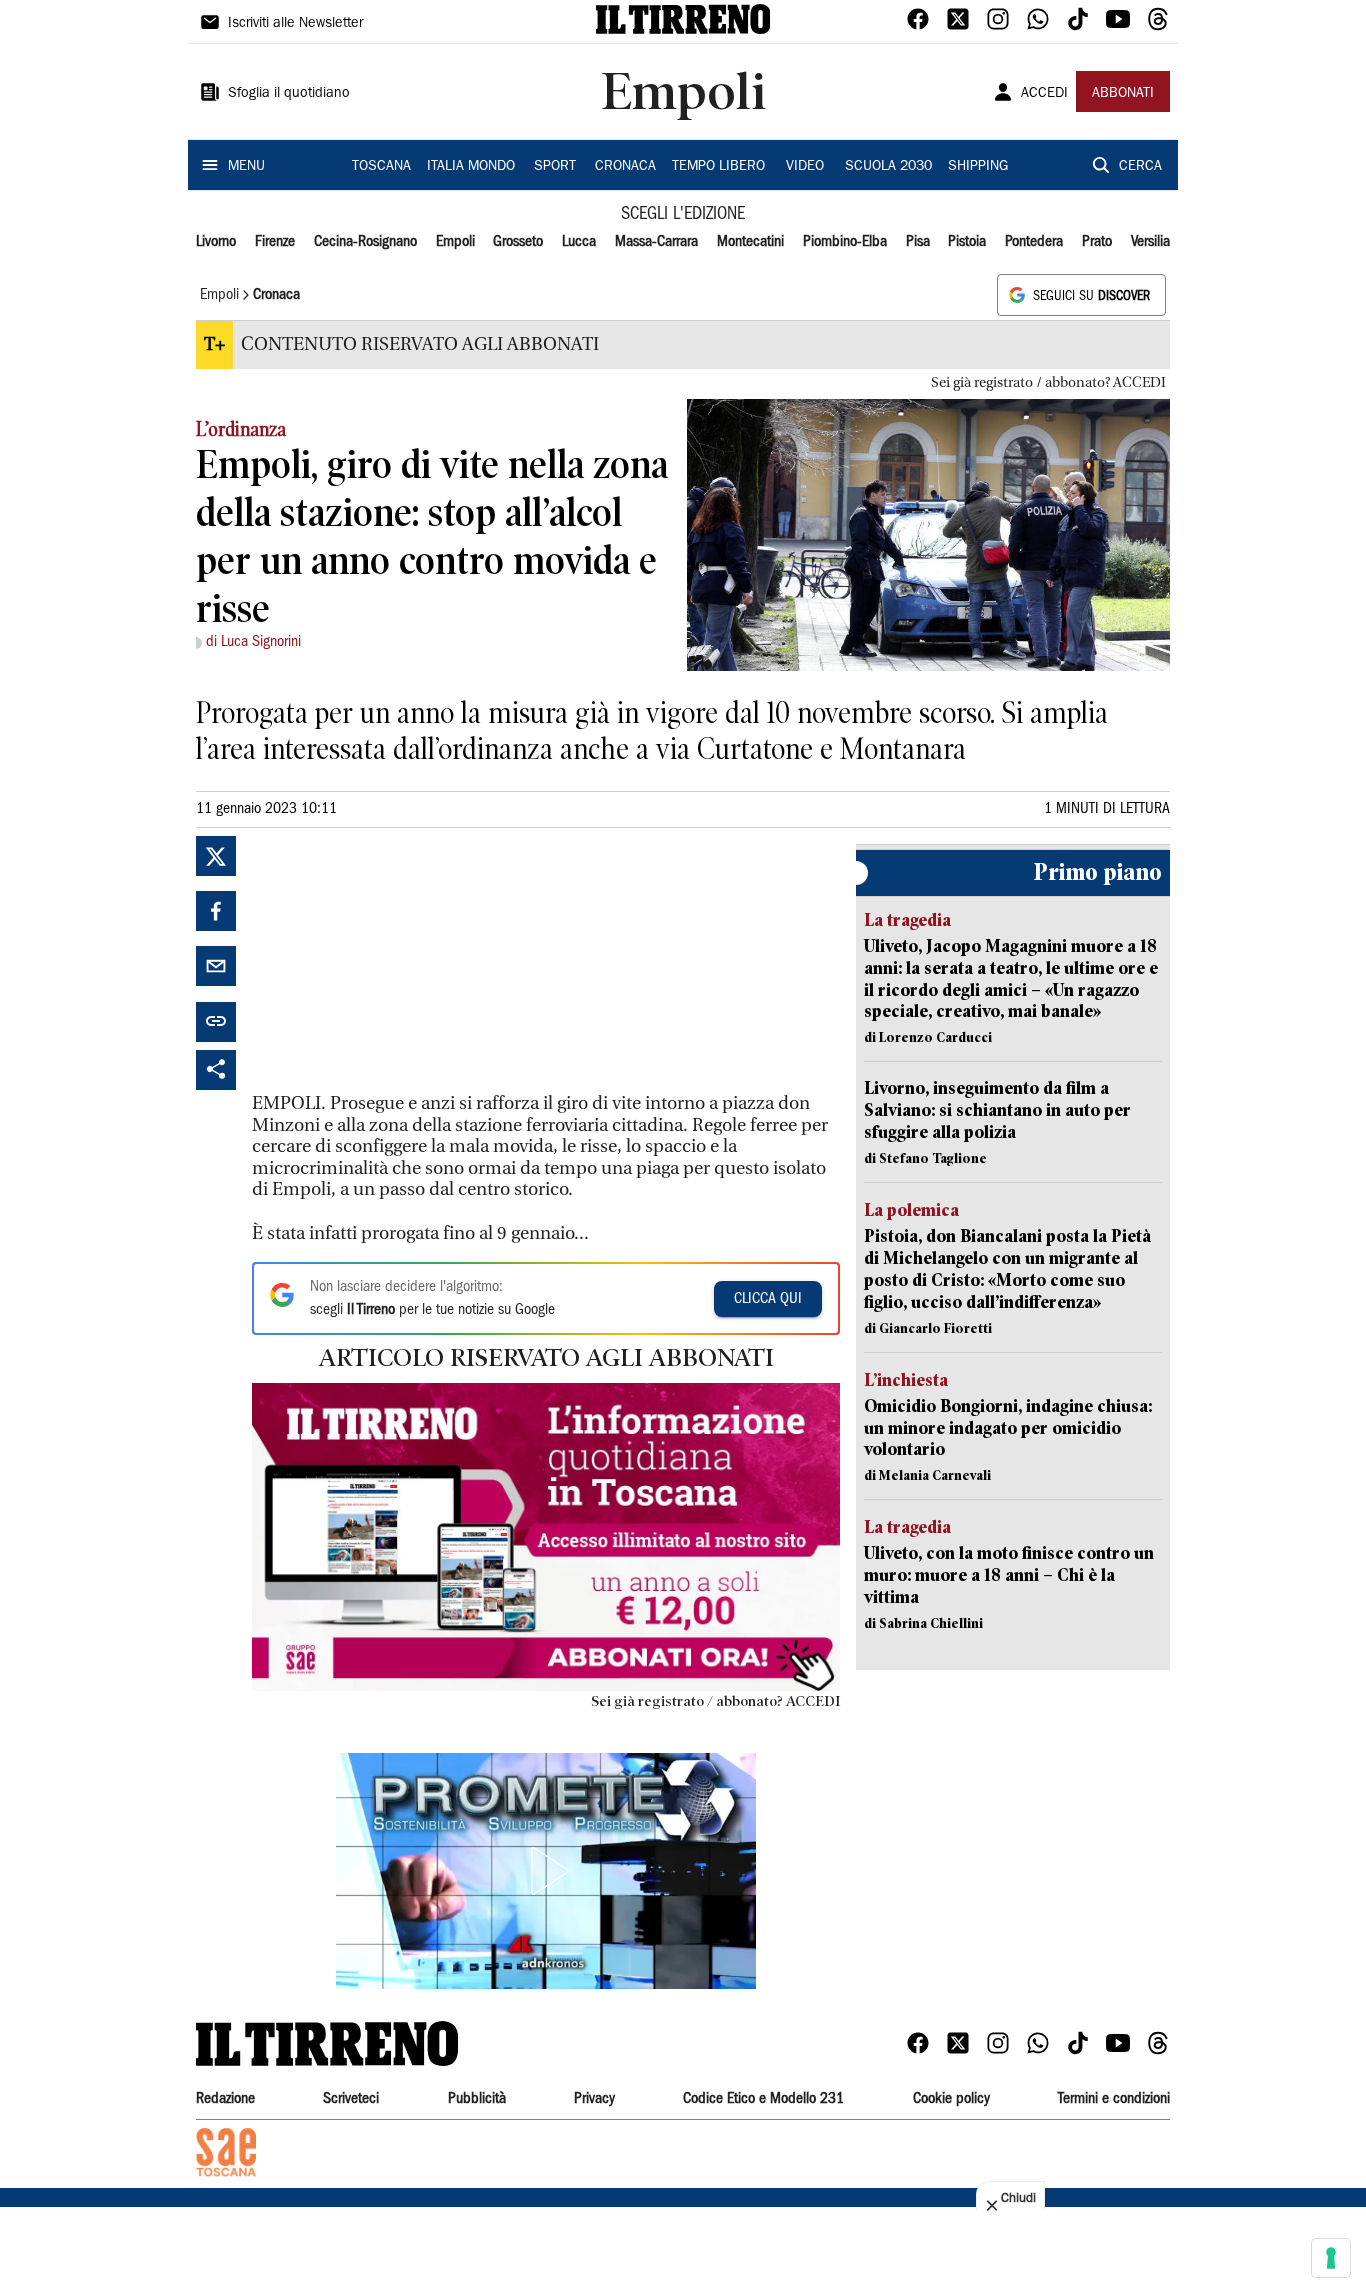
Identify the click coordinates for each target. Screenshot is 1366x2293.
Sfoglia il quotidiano (289, 94)
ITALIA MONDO (471, 167)
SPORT (555, 167)
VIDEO (805, 167)
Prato (1097, 242)
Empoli (455, 242)
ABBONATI (1123, 94)
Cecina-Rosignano (365, 242)
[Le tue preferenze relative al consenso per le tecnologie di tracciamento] (1331, 2258)
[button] (546, 1871)
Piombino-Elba (845, 242)
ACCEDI (1044, 94)
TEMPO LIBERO (718, 167)
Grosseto (518, 242)
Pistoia (967, 242)
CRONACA (625, 167)
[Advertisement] (402, 961)
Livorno (216, 242)
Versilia (1150, 242)
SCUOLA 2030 (888, 167)
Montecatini (750, 242)
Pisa (918, 242)
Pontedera (1034, 242)
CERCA (1140, 167)
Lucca (579, 242)
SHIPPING (978, 167)
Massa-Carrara (656, 242)
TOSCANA (381, 167)
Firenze (275, 242)
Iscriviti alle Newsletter (295, 24)
